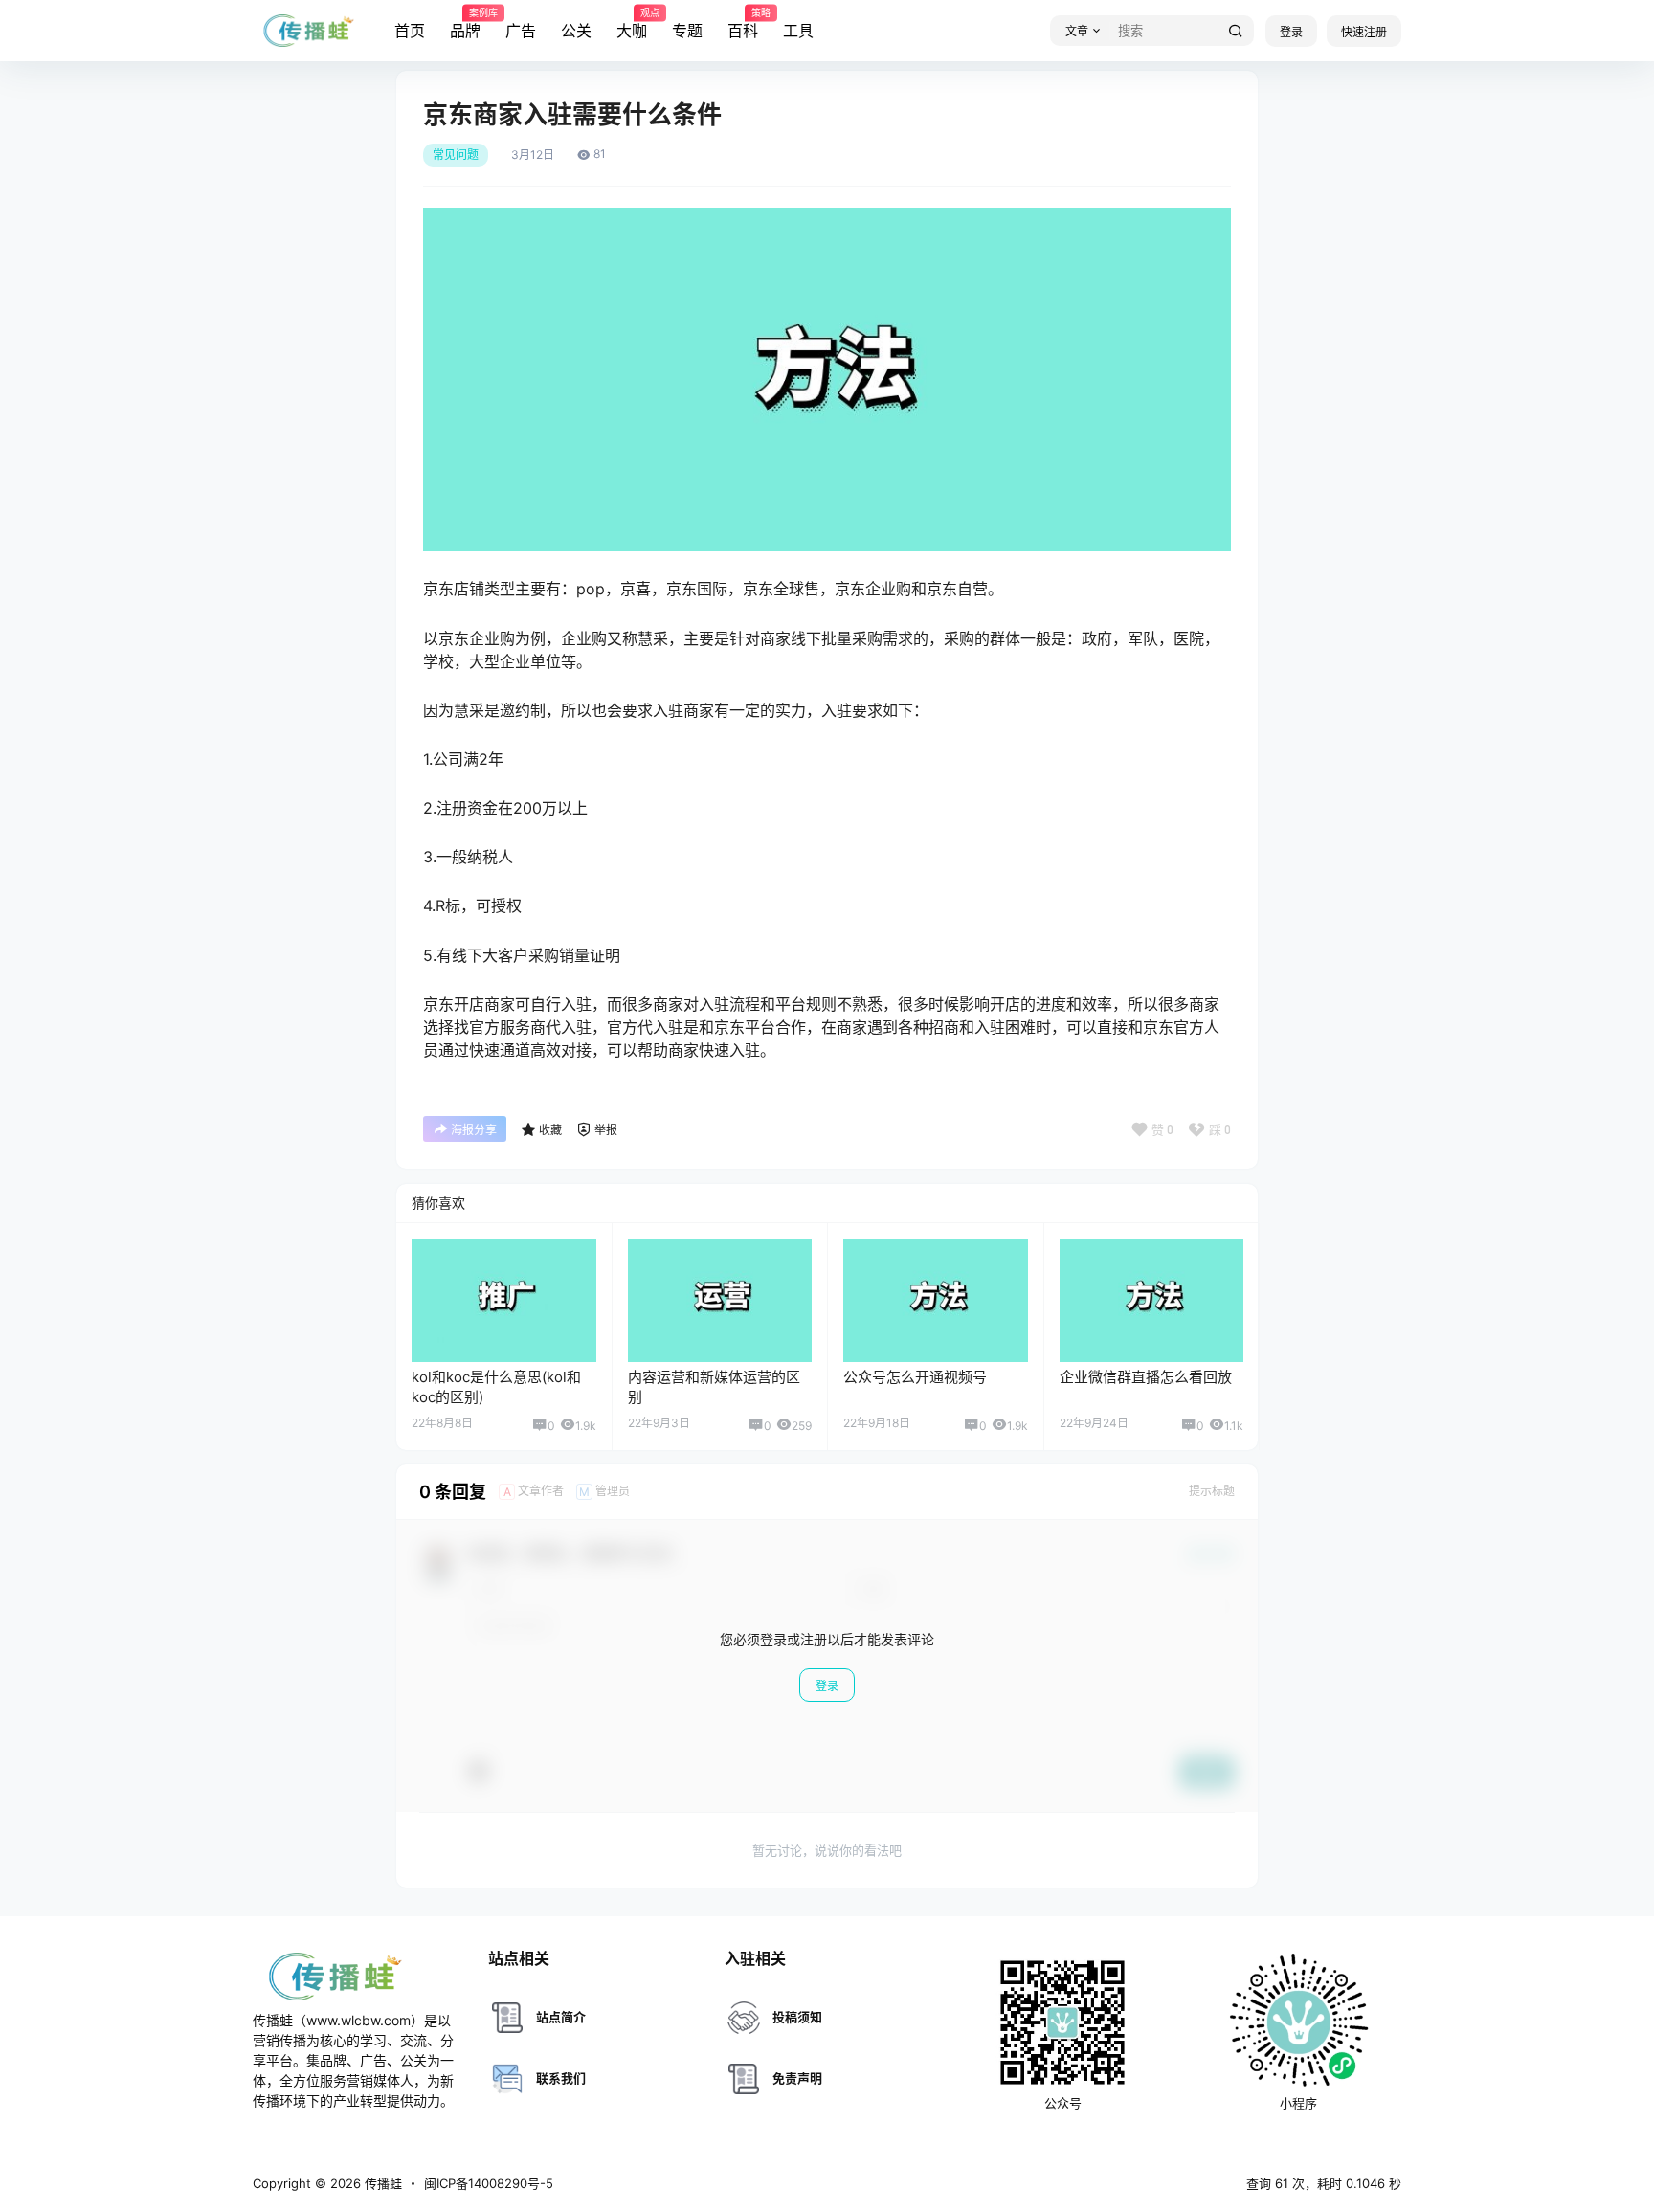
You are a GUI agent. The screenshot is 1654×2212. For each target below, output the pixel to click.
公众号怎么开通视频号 (915, 1377)
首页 (410, 31)
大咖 (632, 24)
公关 (576, 31)
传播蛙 (381, 2183)
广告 (521, 31)
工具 (798, 31)
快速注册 (1364, 32)
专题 (687, 31)
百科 (743, 24)
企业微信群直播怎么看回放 (1146, 1377)
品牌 (465, 24)
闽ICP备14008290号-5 (489, 2183)
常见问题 (456, 155)
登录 (1291, 32)
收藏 (550, 1130)
